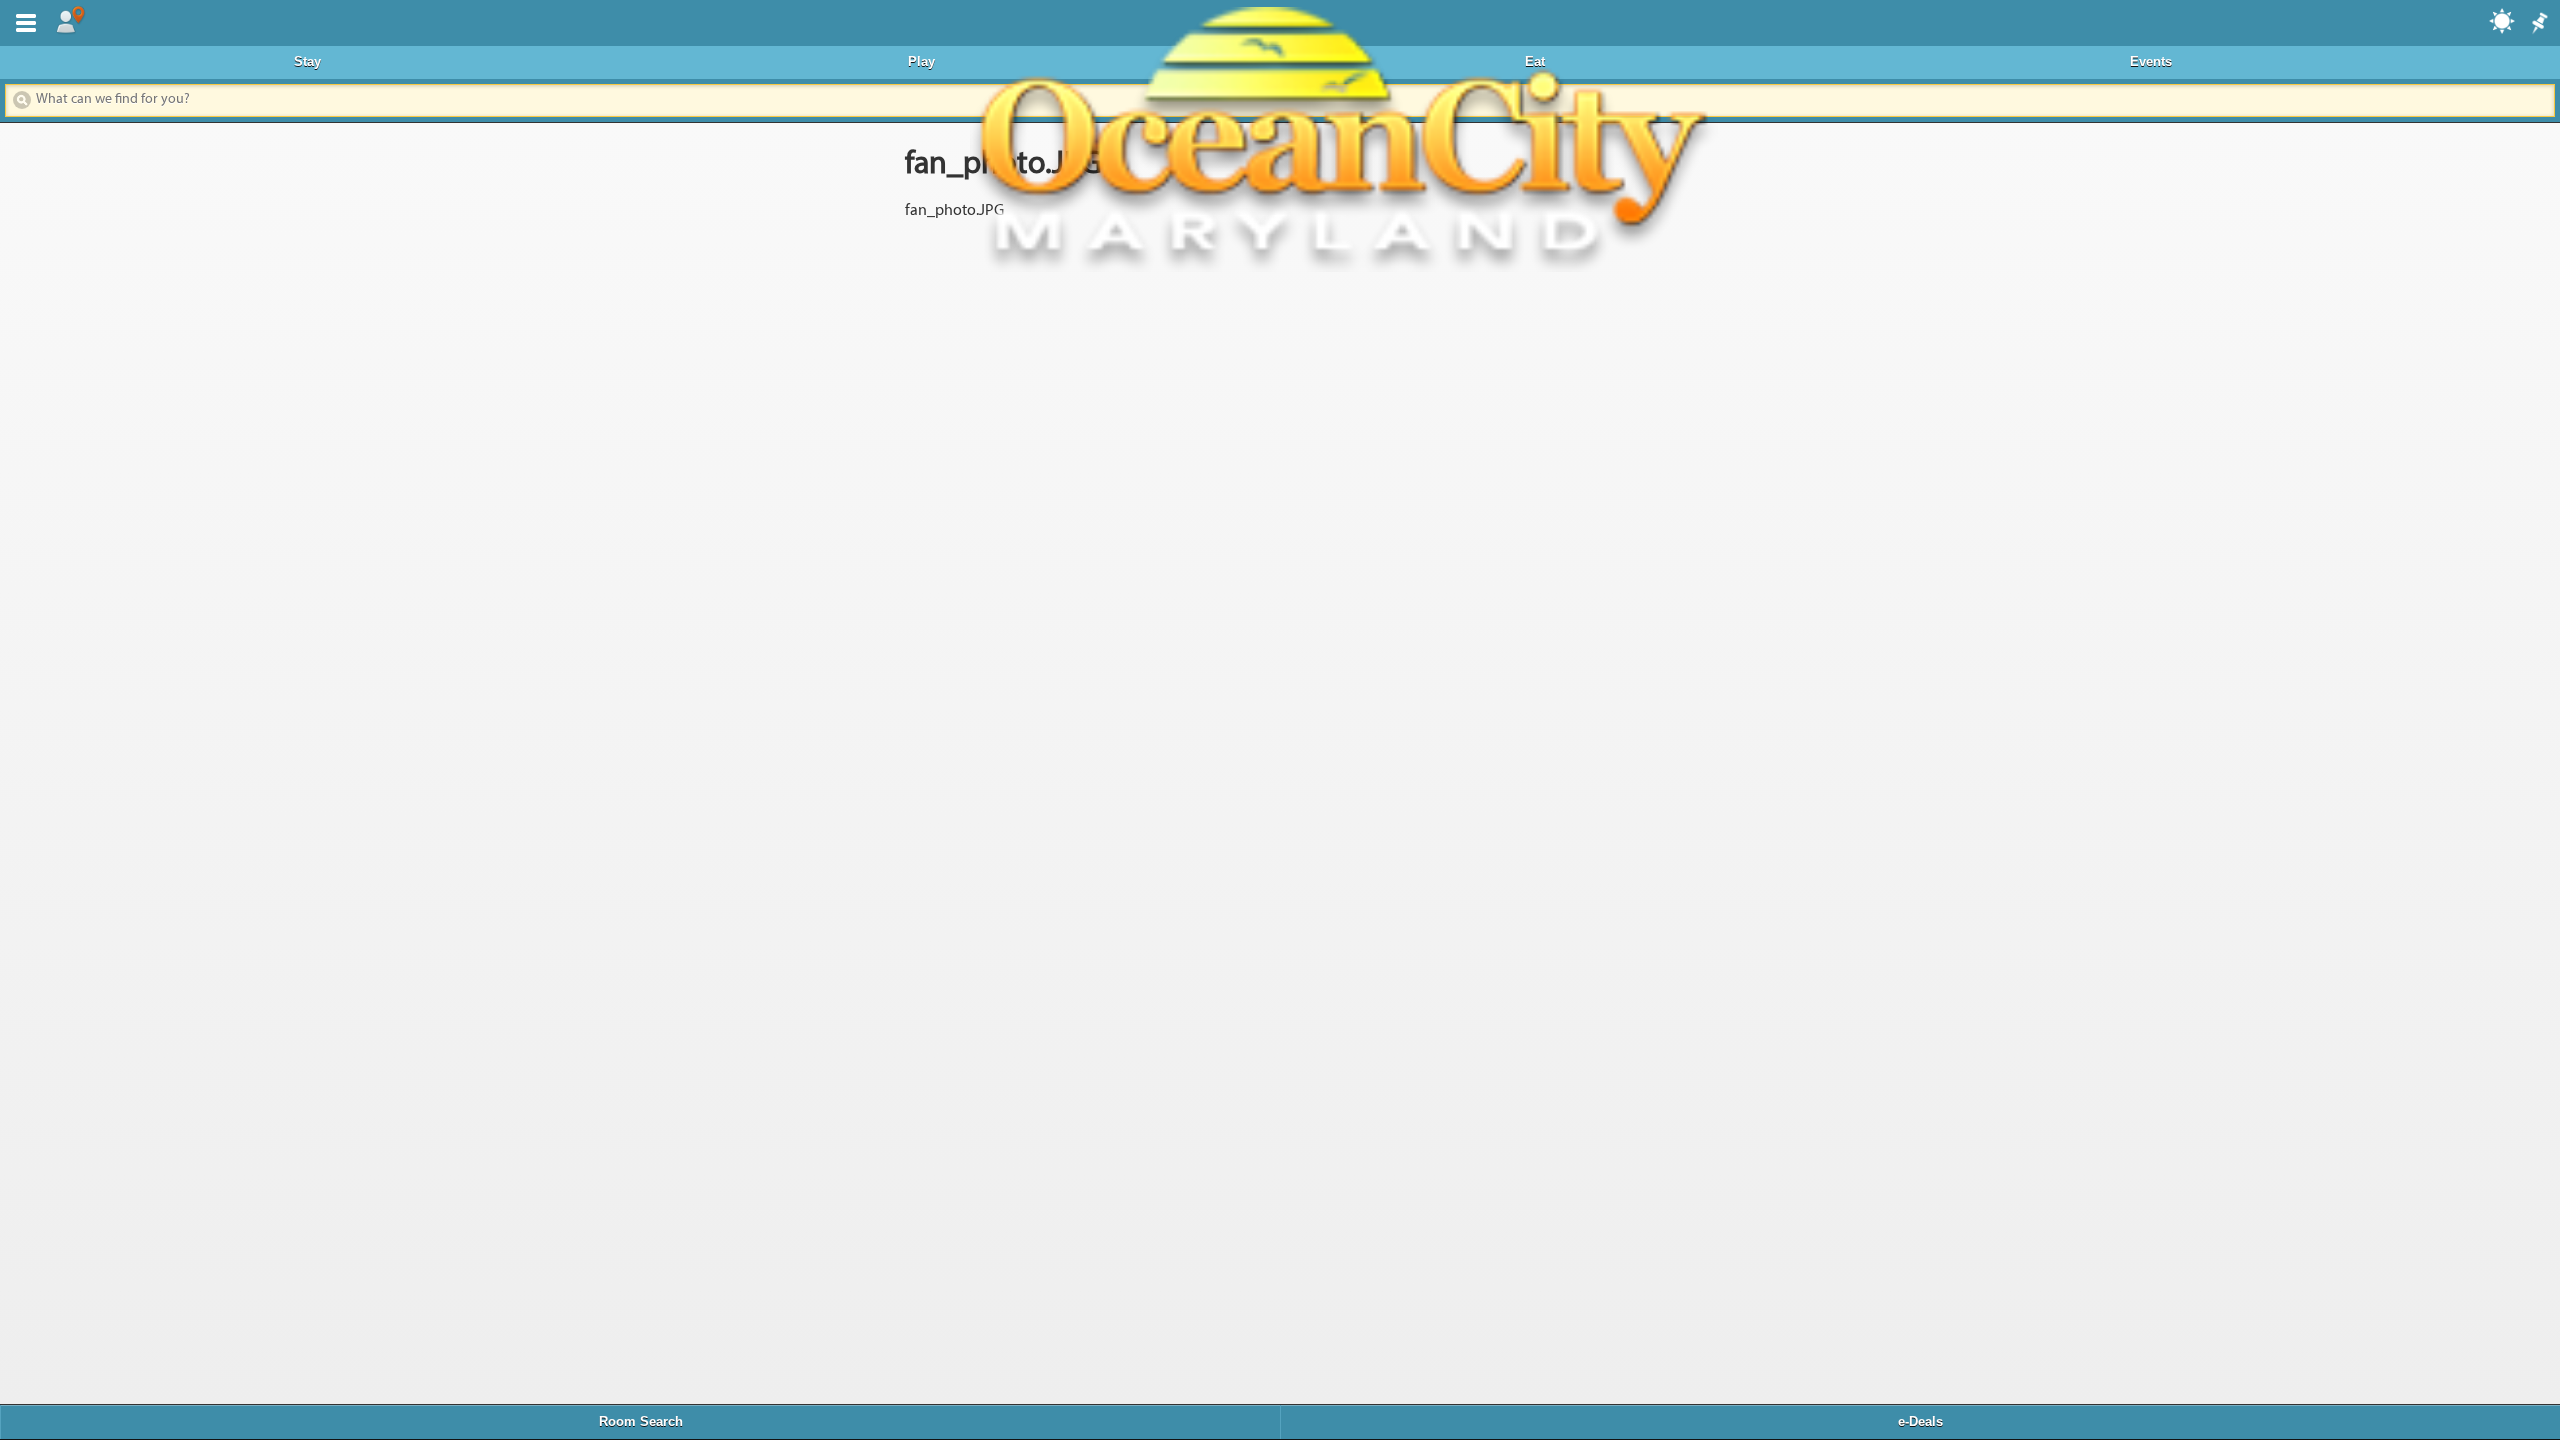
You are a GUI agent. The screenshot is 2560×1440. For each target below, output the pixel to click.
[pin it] (2538, 24)
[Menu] (22, 21)
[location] (70, 21)
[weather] (2503, 20)
